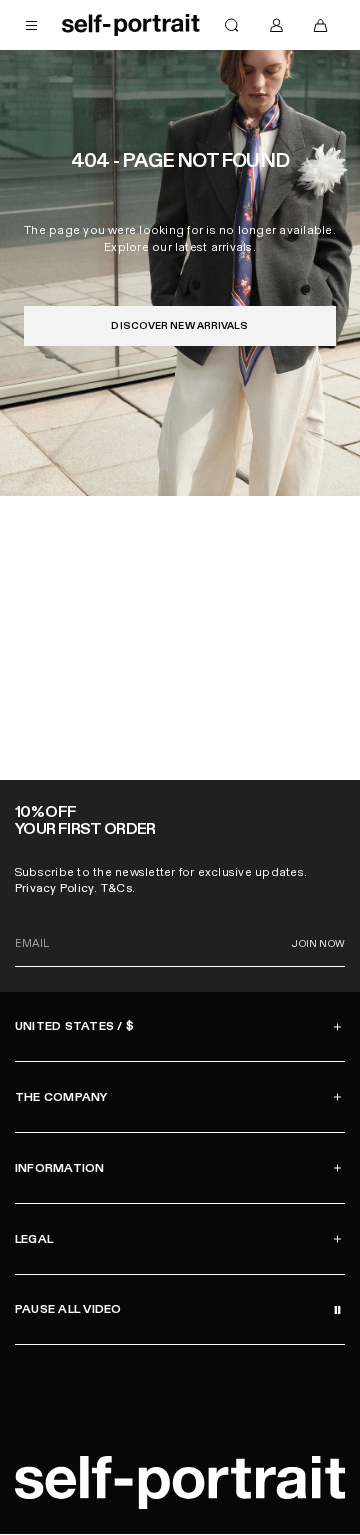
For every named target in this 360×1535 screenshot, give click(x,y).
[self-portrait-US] (131, 25)
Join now (318, 944)
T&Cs (116, 888)
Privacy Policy (54, 888)
